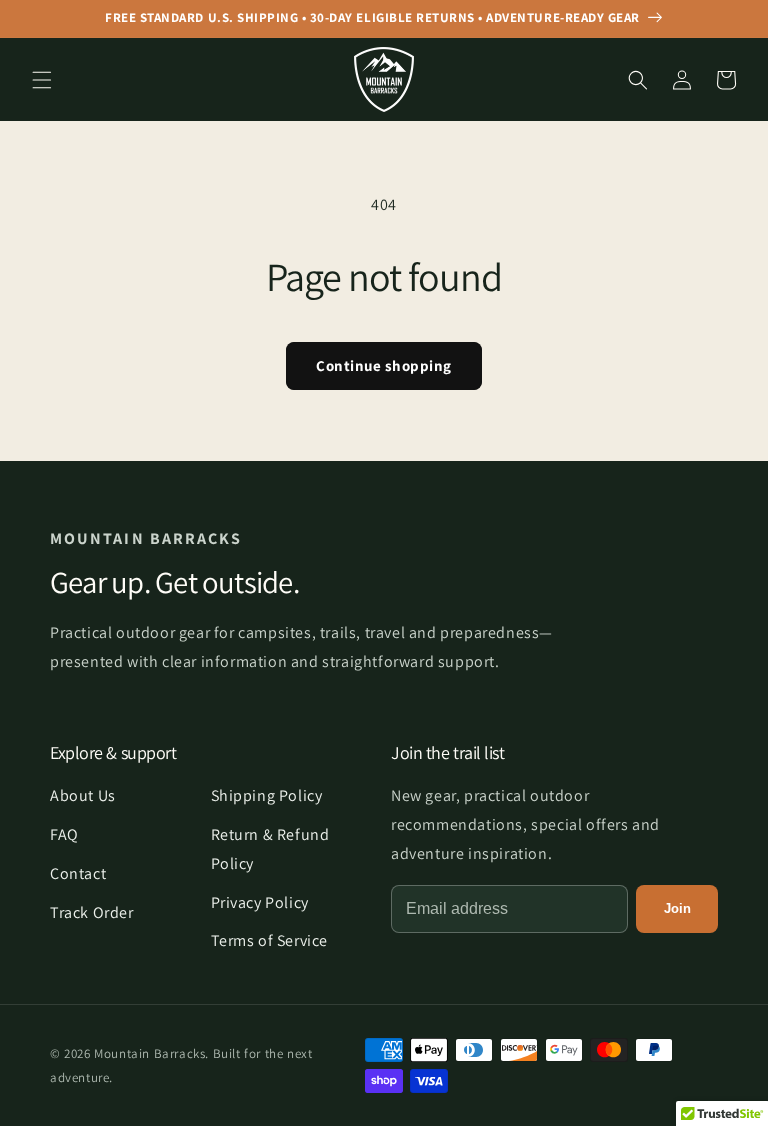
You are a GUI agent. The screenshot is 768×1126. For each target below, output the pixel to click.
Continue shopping (384, 365)
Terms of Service (270, 940)
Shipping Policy (267, 795)
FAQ (64, 834)
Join (677, 908)
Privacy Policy (260, 902)
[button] (42, 80)
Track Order (92, 912)
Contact (78, 873)
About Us (83, 795)
